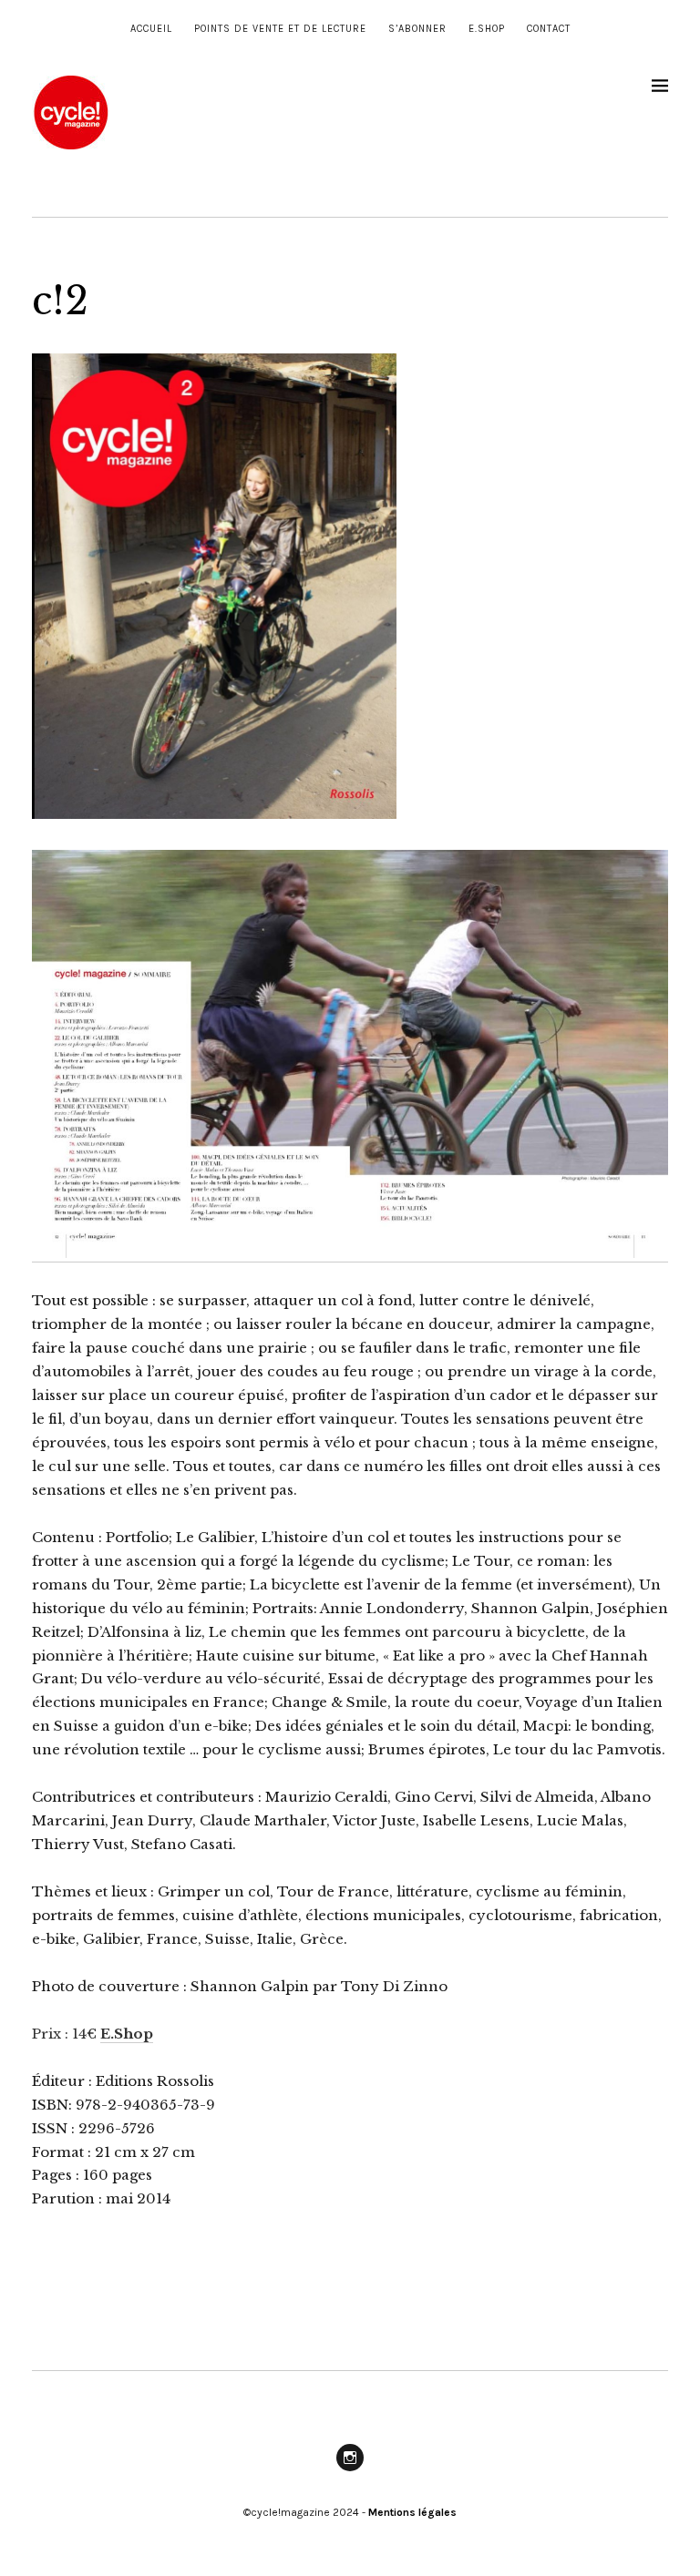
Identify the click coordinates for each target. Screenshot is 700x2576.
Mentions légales (412, 2512)
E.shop (487, 29)
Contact (549, 29)
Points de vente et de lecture (280, 29)
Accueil (151, 29)
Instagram (350, 2470)
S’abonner (417, 29)
